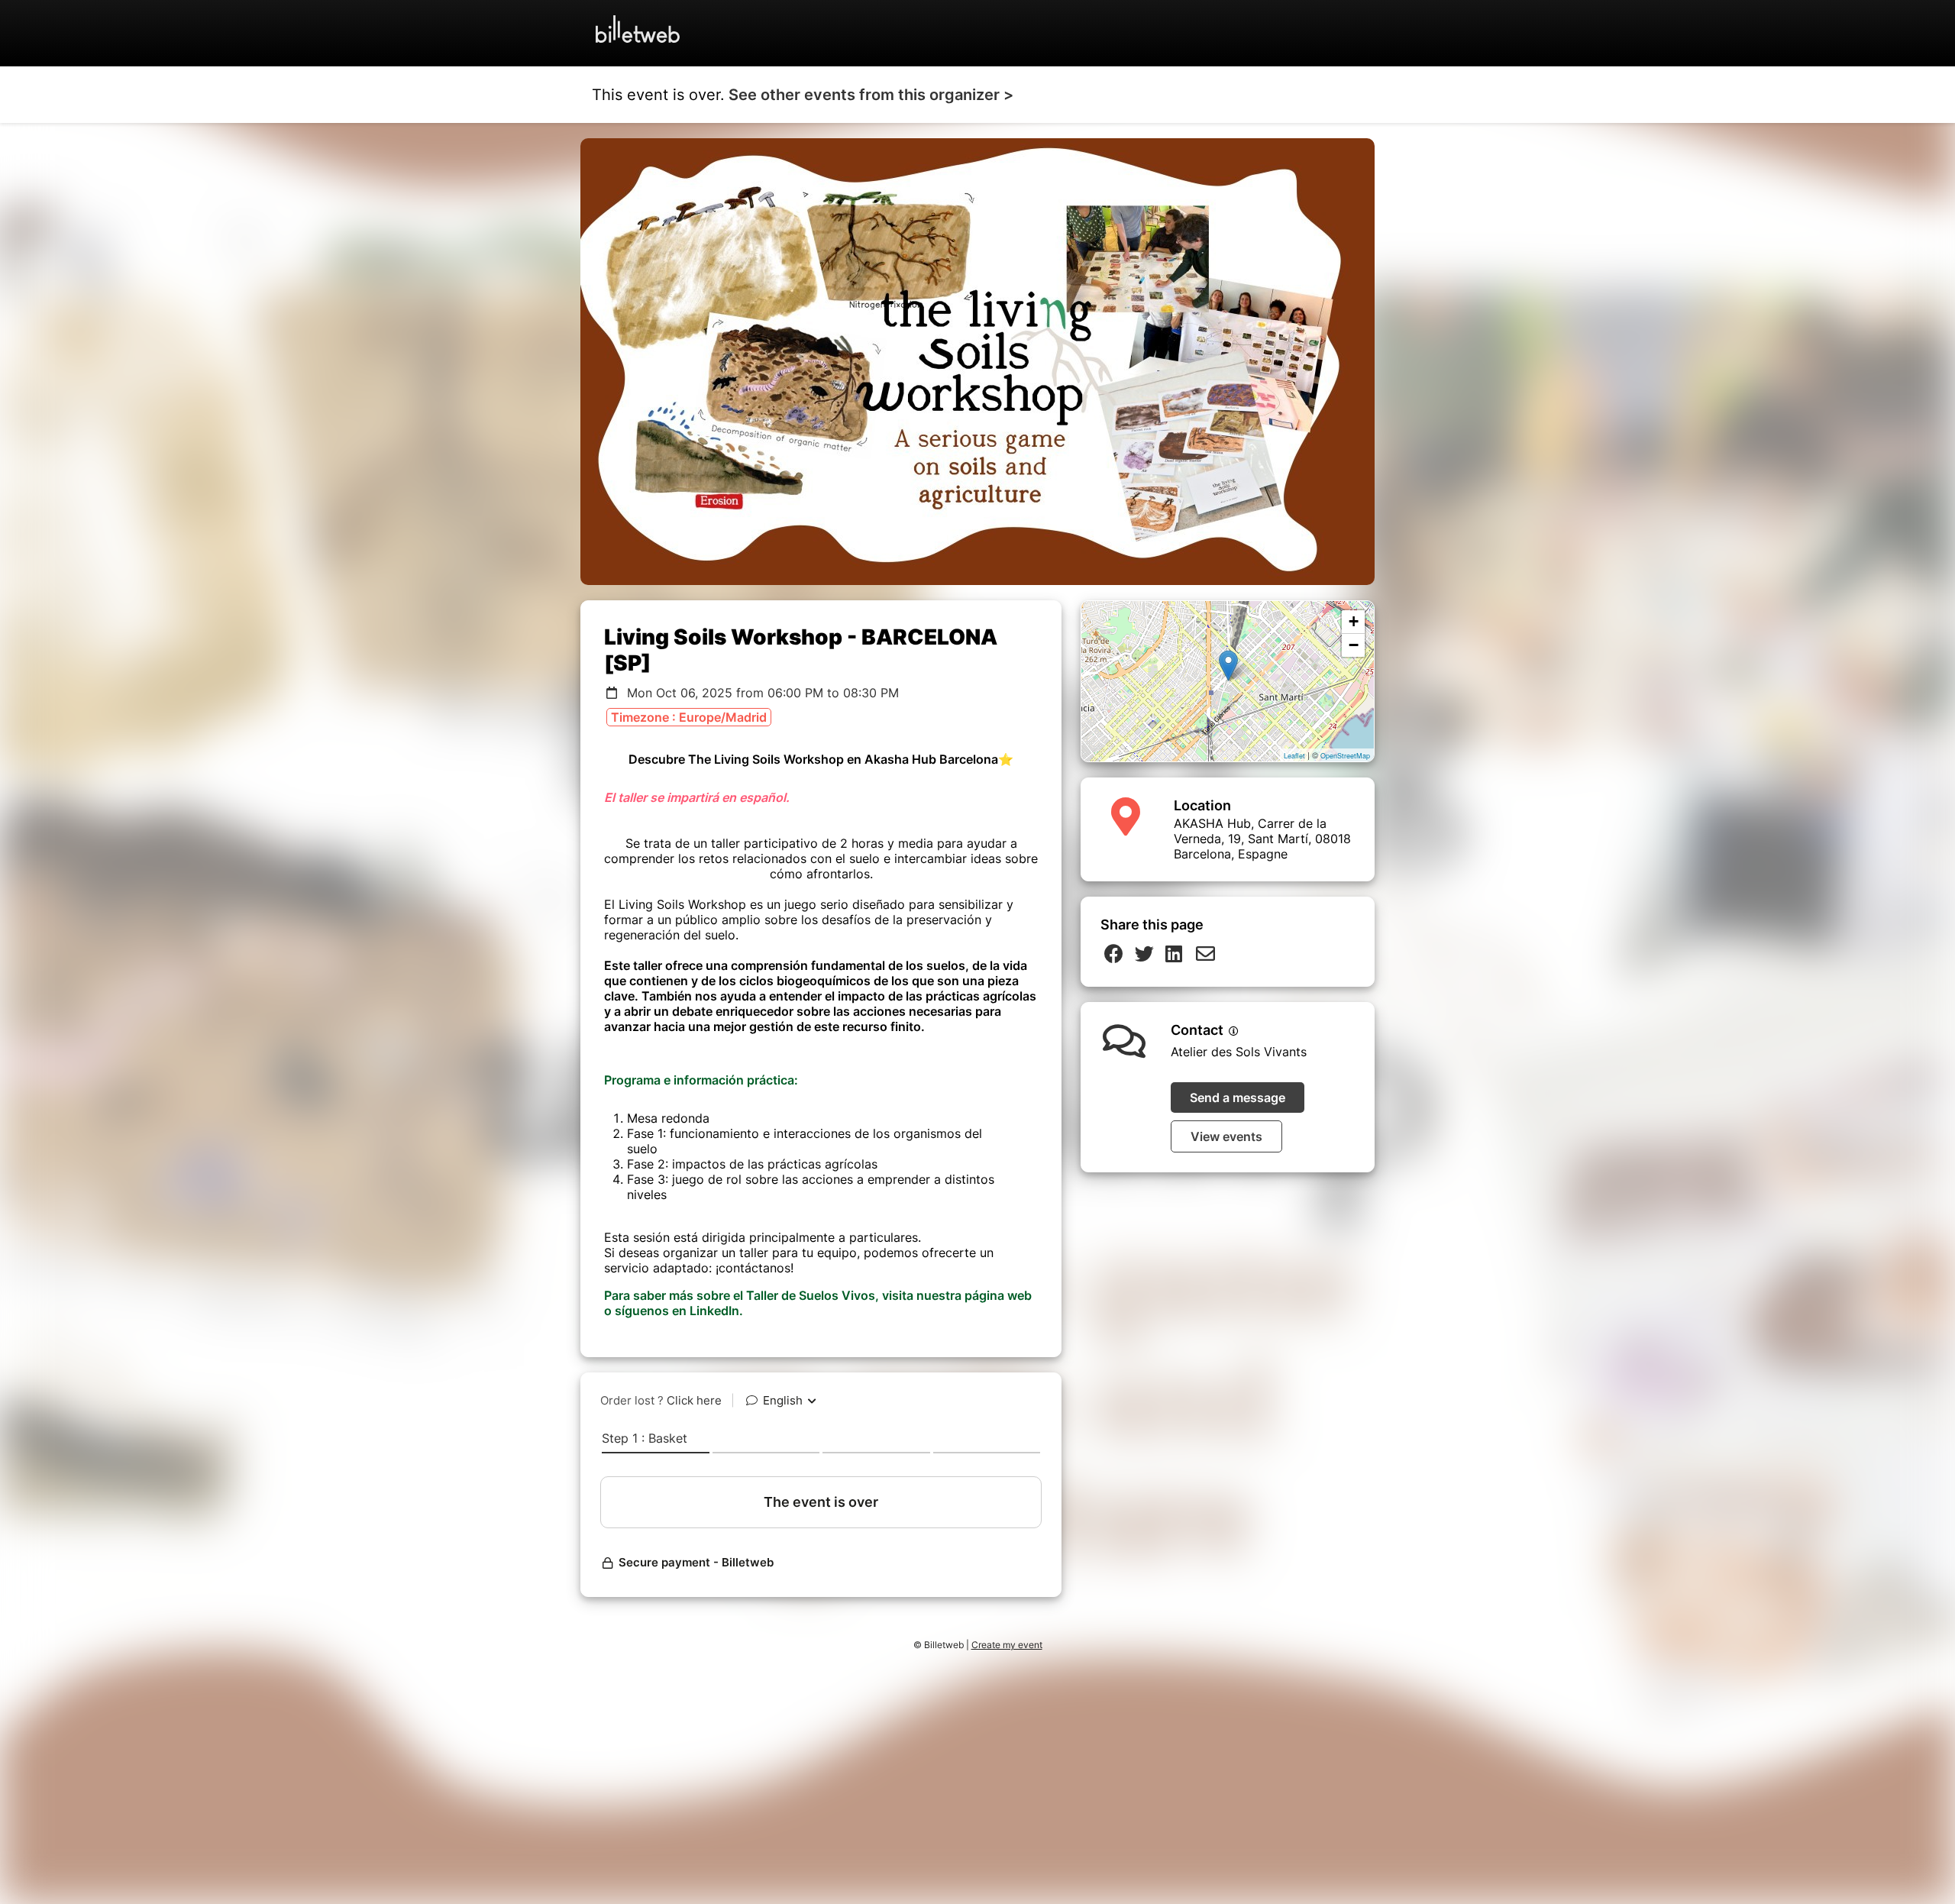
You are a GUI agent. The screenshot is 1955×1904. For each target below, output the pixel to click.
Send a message (1238, 1097)
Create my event (1007, 1645)
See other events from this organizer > (871, 95)
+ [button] (1354, 621)
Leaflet (1294, 756)
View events (1226, 1136)
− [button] (1354, 645)
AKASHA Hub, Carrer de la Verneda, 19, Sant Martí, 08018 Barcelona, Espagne (1262, 839)
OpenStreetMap (1345, 756)
